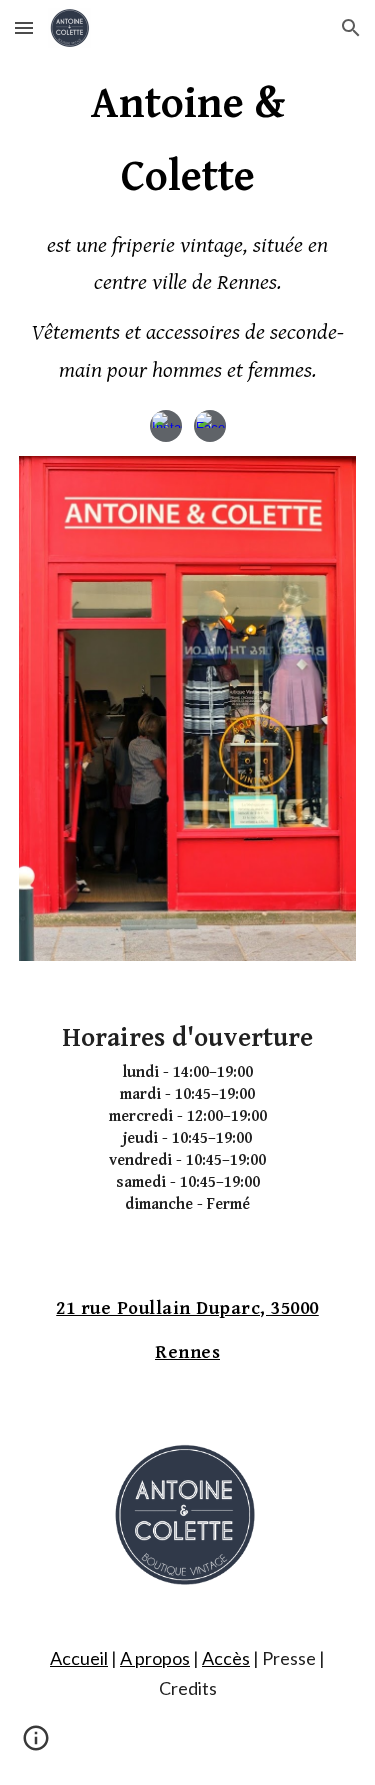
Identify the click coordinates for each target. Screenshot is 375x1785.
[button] (24, 27)
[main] (188, 229)
